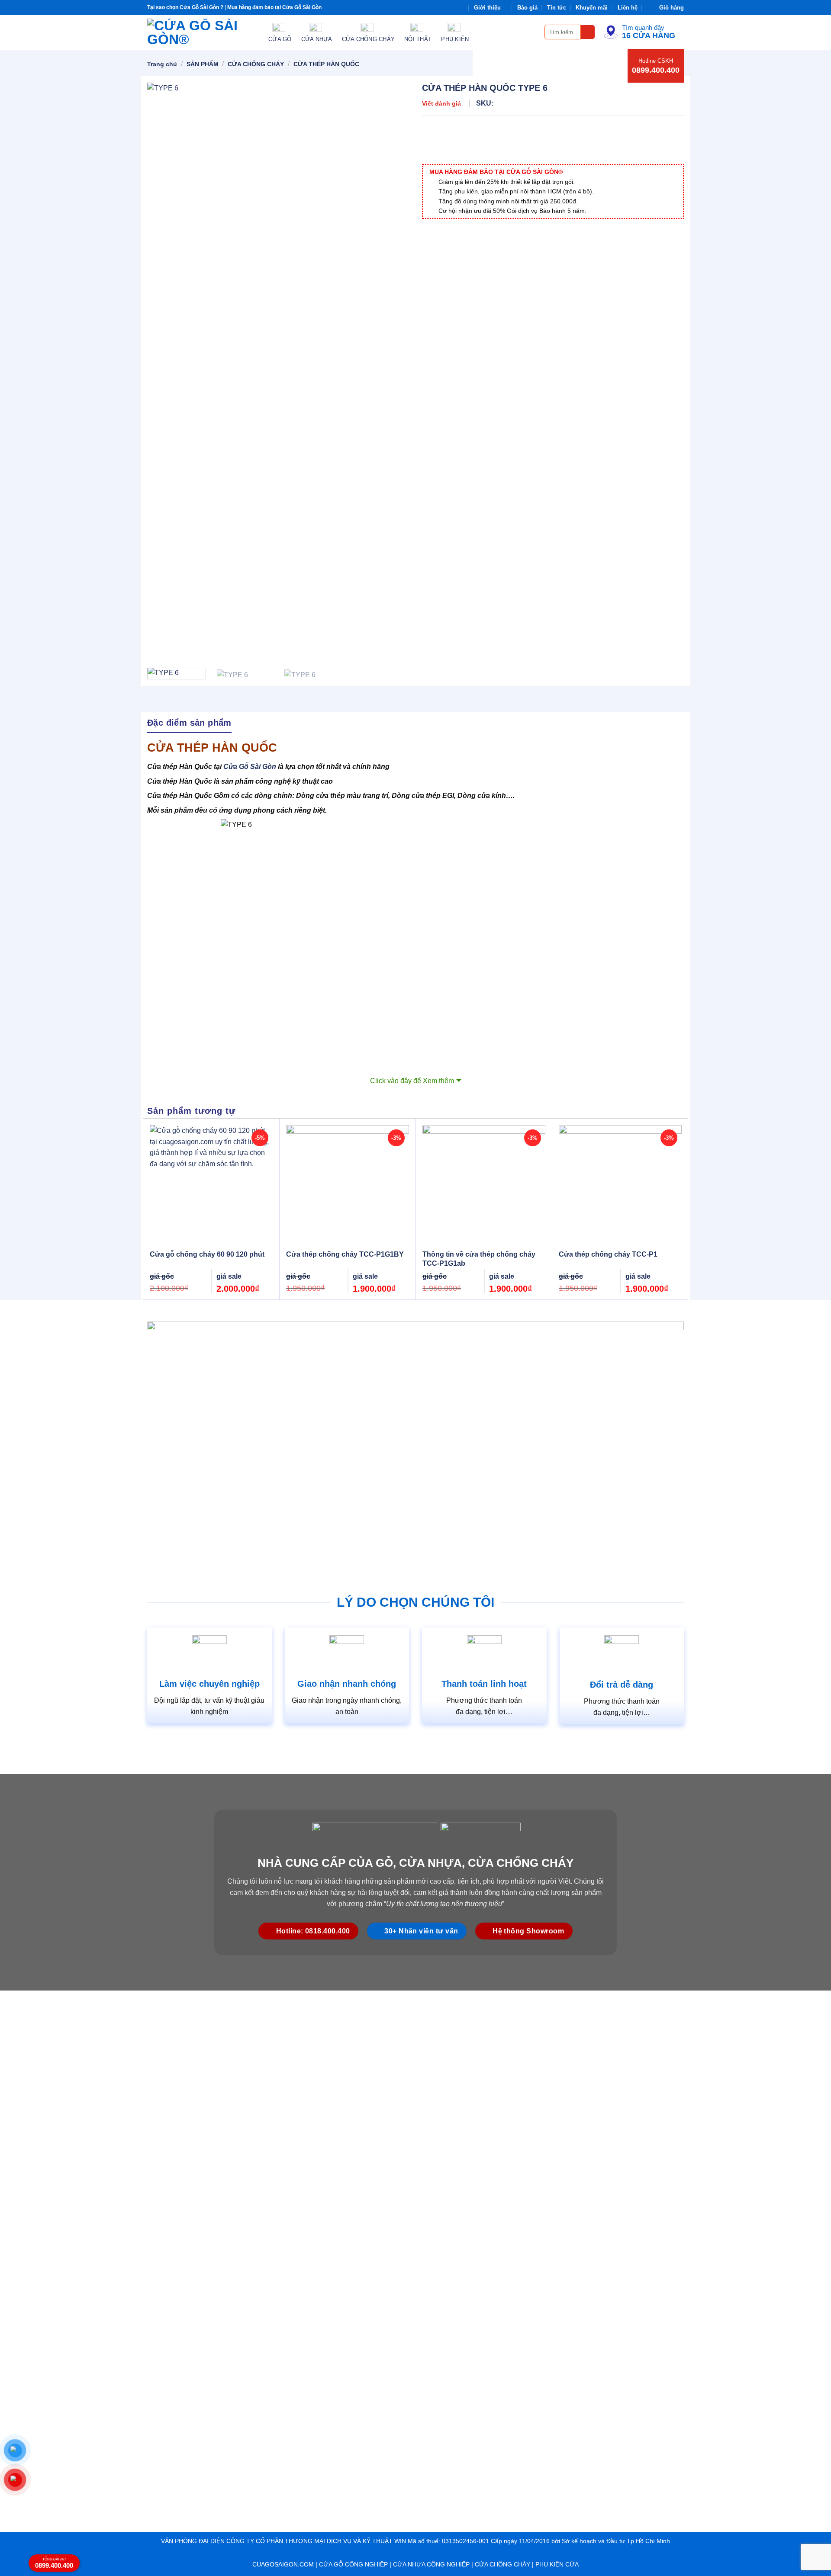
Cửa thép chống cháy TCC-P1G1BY (345, 1254)
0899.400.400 (656, 70)
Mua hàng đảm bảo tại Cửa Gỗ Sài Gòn (274, 7)
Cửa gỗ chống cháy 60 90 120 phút (207, 1254)
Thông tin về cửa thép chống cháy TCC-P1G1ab (479, 1259)
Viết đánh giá (441, 103)
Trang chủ (162, 64)
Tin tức (557, 8)
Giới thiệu (487, 8)
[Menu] (533, 32)
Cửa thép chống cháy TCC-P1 (608, 1254)
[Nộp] (588, 32)
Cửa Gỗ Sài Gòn (250, 767)
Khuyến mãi (592, 8)
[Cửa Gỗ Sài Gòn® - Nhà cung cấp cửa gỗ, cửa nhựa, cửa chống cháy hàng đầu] (201, 32)
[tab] (189, 722)
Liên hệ (628, 8)
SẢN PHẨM (203, 64)
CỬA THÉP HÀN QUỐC (326, 64)
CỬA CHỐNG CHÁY (256, 64)
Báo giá (527, 8)
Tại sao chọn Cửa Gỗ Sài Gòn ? (185, 7)
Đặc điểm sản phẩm (189, 723)
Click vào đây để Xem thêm (412, 1081)
